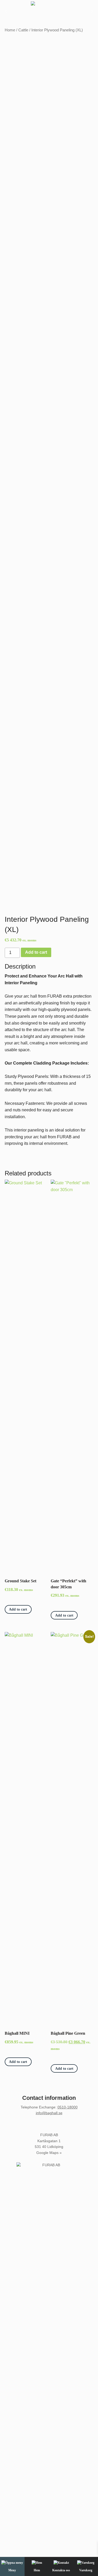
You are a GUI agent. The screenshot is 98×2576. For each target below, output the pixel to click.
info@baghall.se (49, 2113)
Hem (37, 2570)
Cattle (23, 30)
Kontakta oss (61, 2570)
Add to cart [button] (18, 1609)
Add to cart (36, 952)
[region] (49, 11)
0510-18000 (68, 2107)
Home (10, 30)
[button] (6, 11)
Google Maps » (49, 2153)
